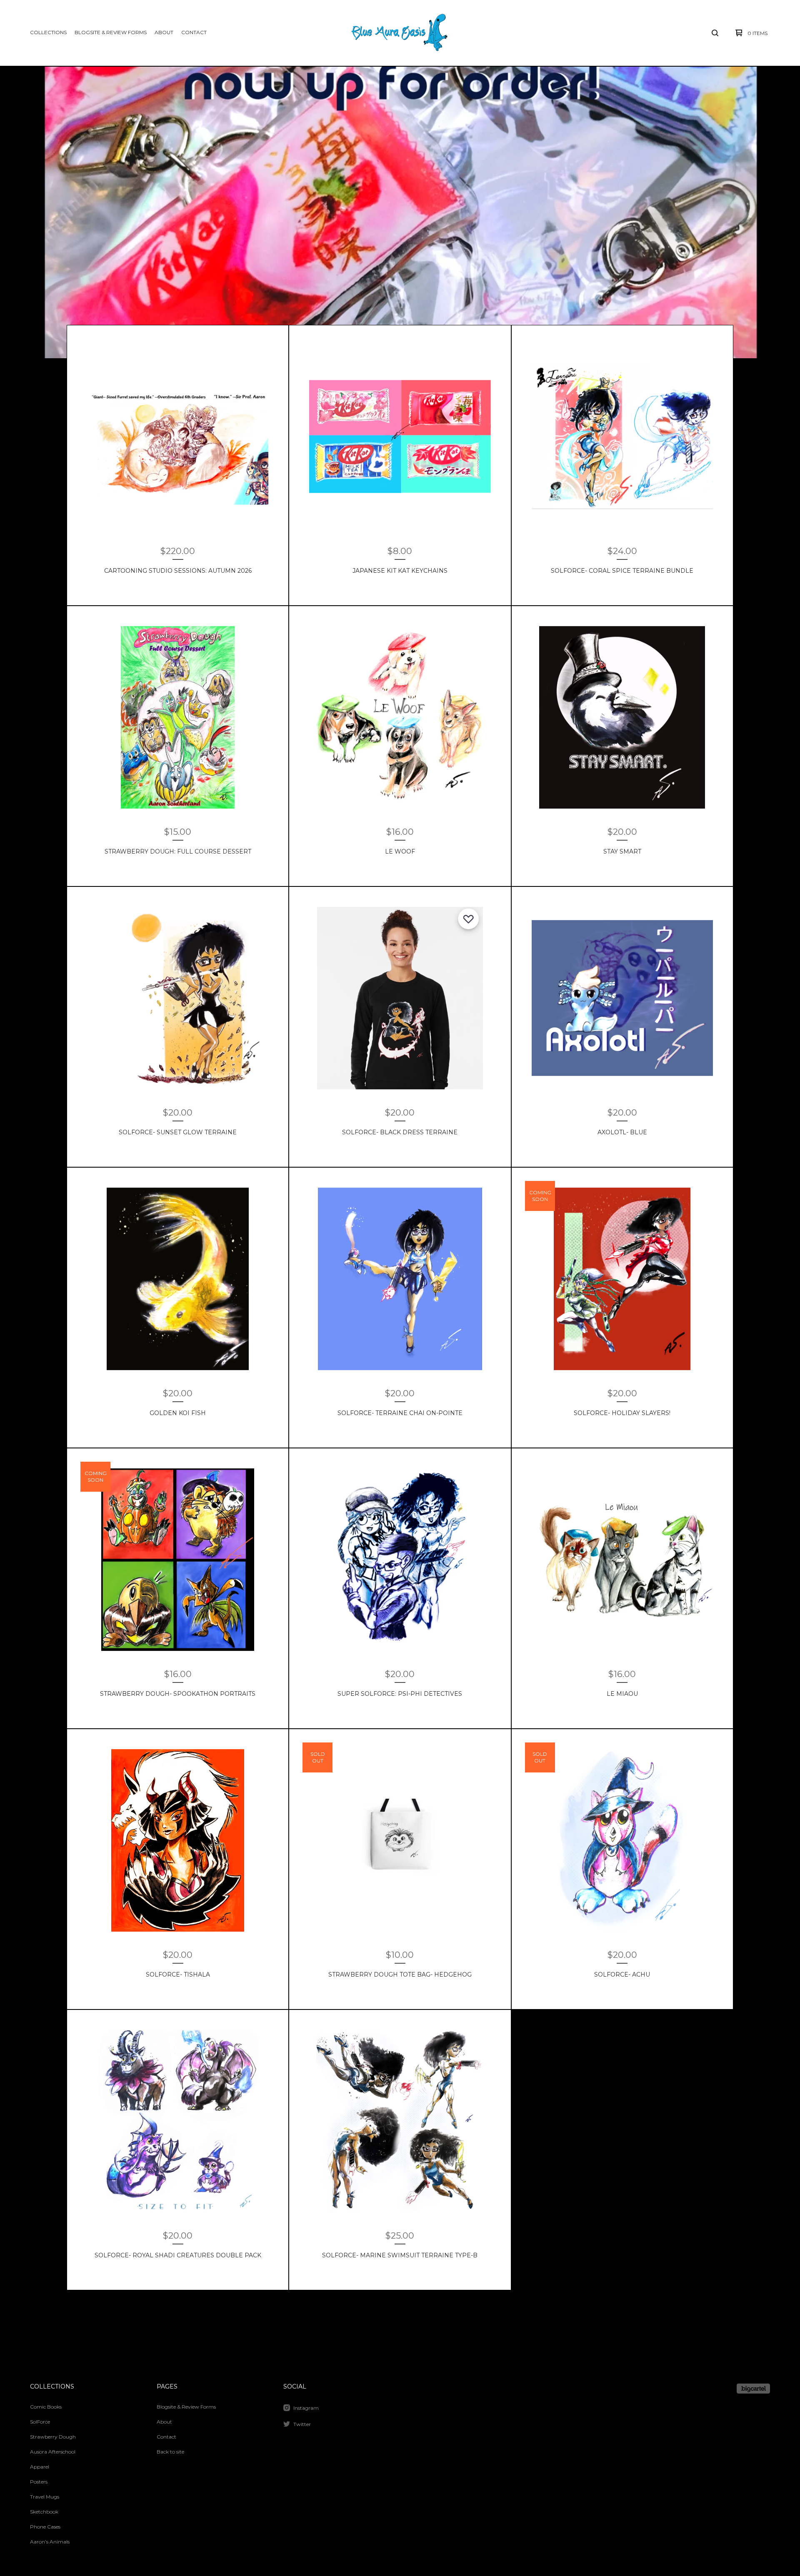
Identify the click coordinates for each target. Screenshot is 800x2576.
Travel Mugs (45, 2497)
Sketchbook (44, 2512)
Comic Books (46, 2407)
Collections (48, 32)
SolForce (40, 2422)
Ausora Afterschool (53, 2452)
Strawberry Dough (53, 2437)
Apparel (40, 2467)
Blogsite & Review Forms (111, 32)
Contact (194, 32)
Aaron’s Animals (50, 2542)
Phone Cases (45, 2527)
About (164, 32)
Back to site (170, 2452)
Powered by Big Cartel (753, 2389)
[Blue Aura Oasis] (399, 33)
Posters (39, 2482)
